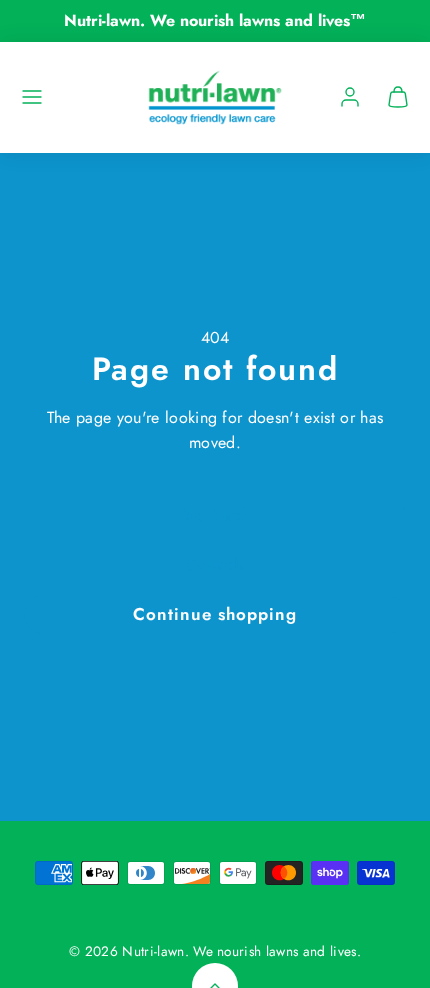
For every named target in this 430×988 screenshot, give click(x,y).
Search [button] (215, 564)
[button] (32, 97)
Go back (215, 515)
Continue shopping (215, 614)
